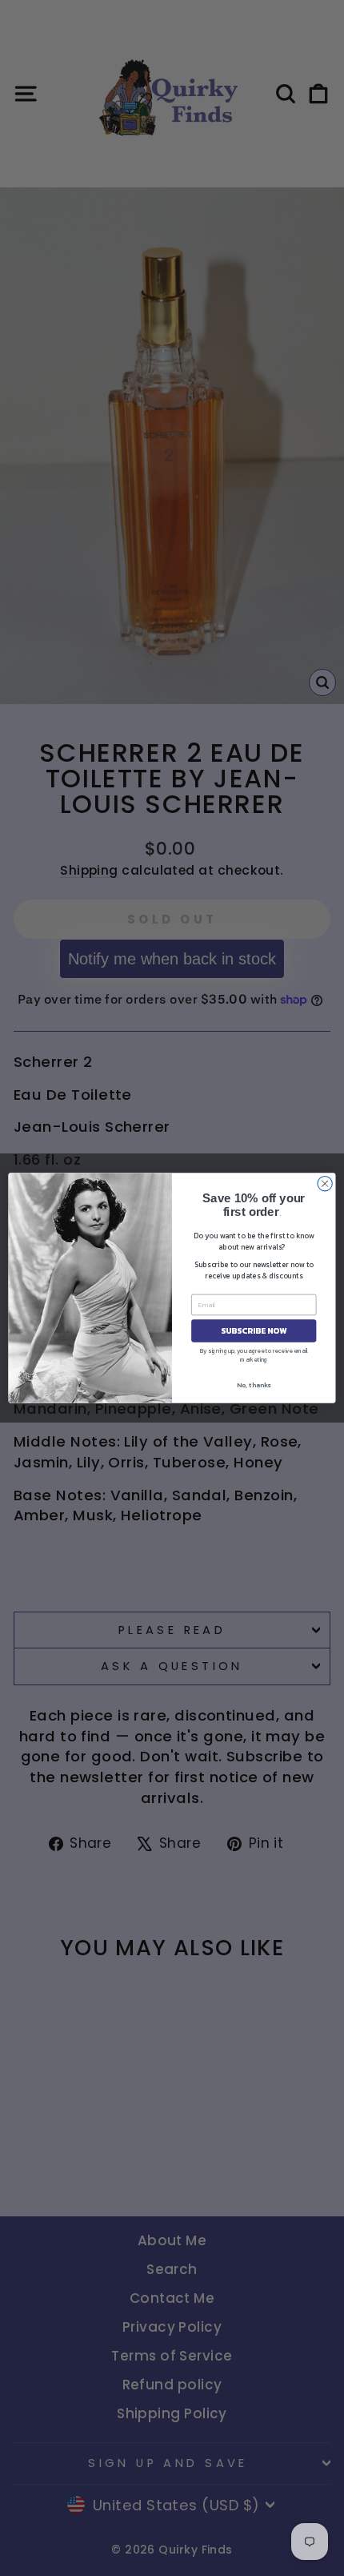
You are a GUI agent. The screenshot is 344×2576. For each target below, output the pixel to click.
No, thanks (254, 1385)
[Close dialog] (325, 1184)
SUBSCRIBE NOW (254, 1331)
